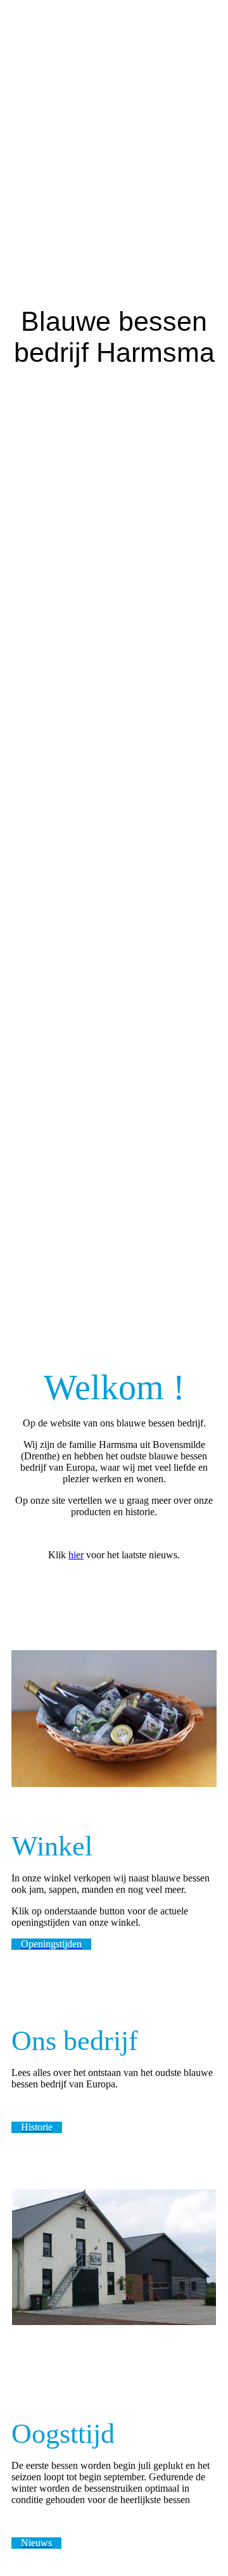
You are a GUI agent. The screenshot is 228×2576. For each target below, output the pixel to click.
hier (76, 1555)
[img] (114, 644)
